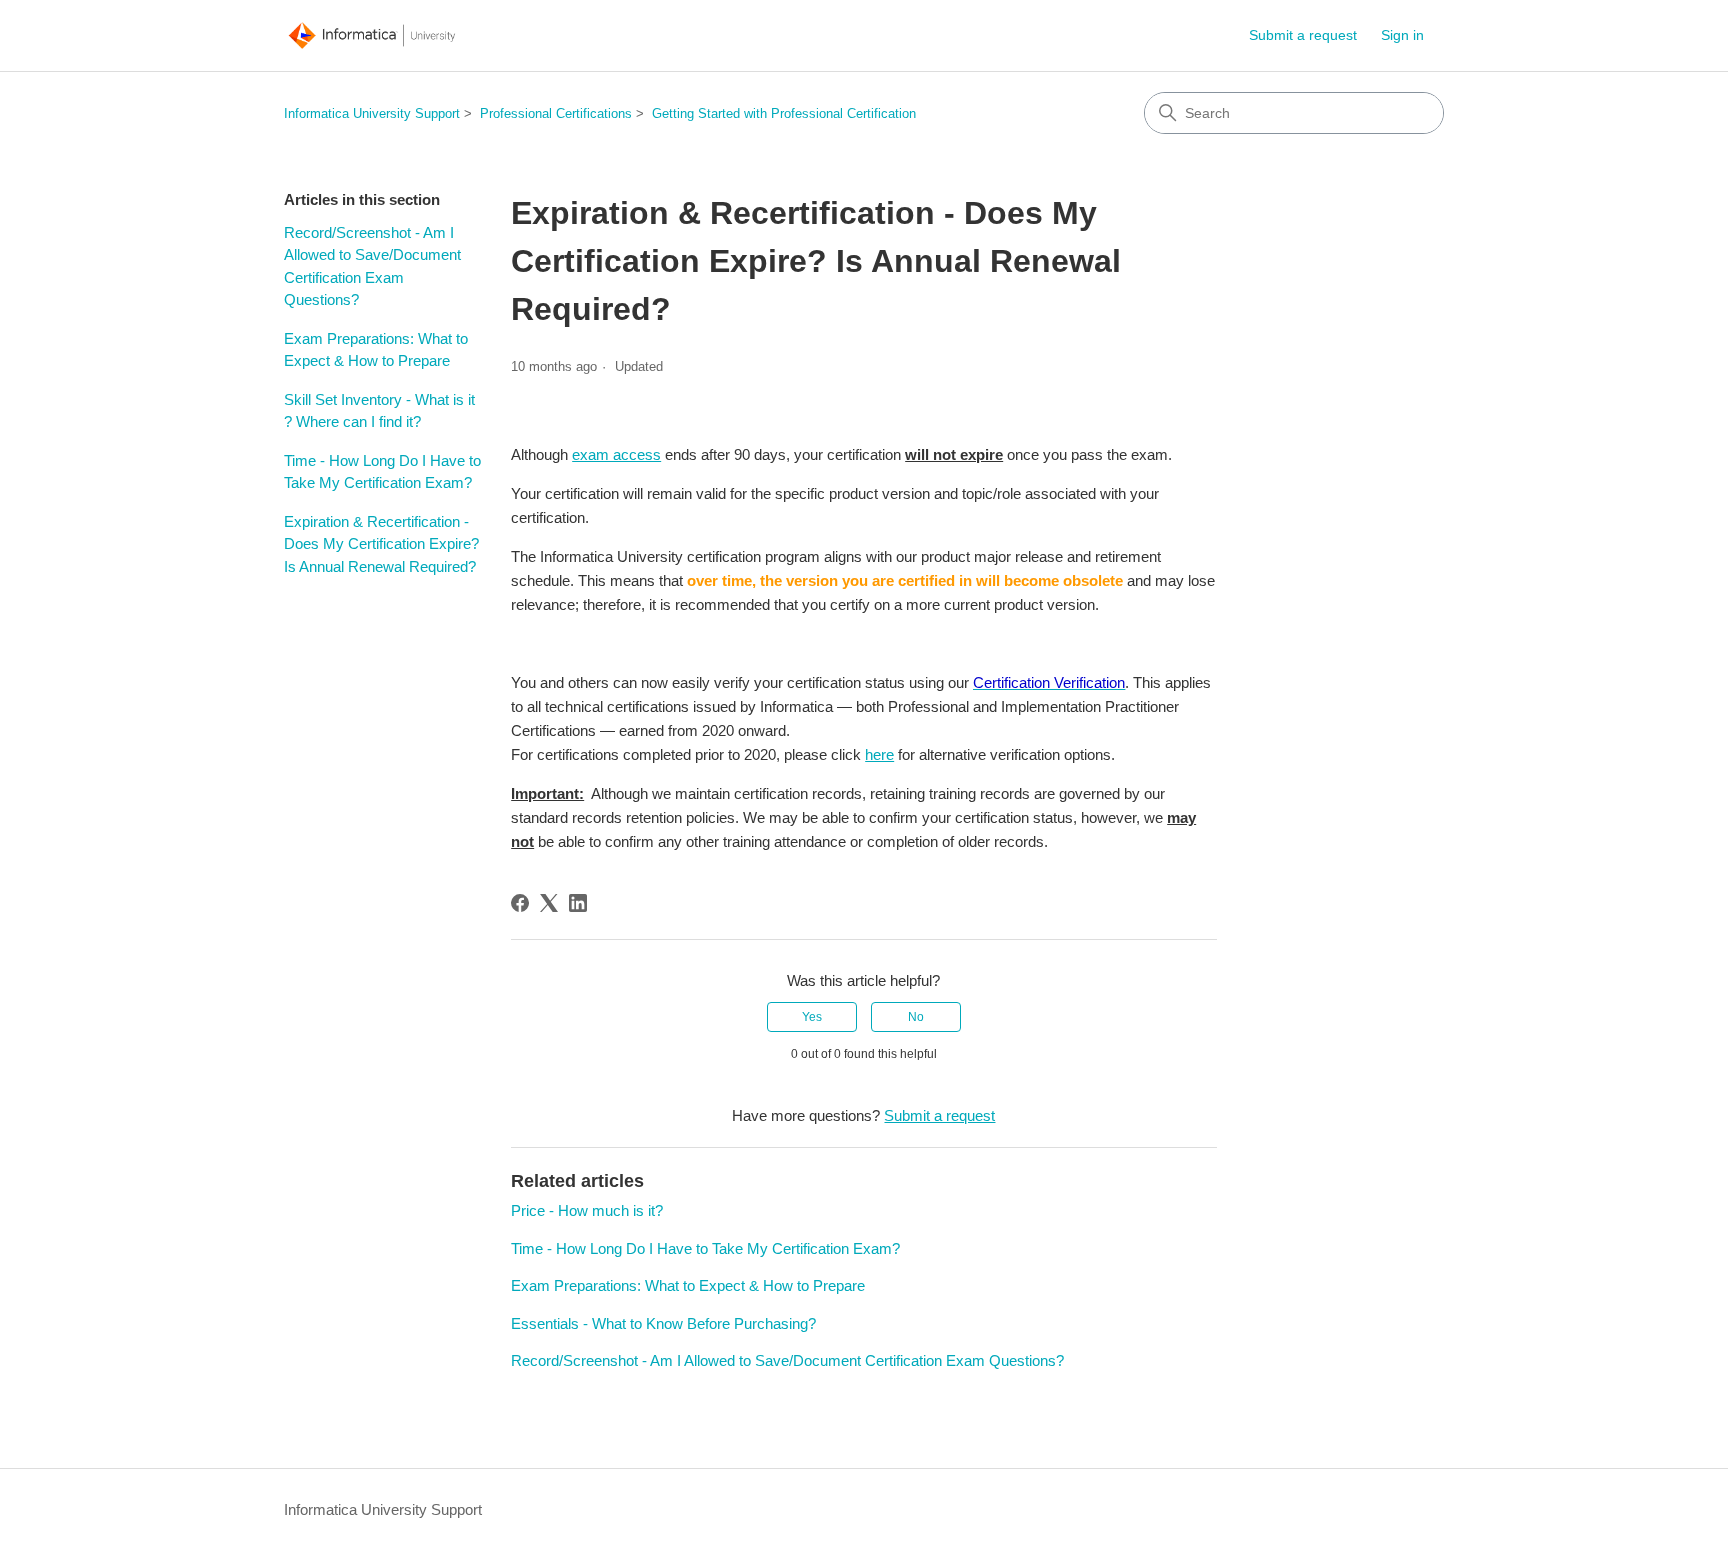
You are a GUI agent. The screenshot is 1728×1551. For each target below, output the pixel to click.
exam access (616, 454)
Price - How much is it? (587, 1210)
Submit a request (1303, 35)
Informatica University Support (372, 113)
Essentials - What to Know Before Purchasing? (663, 1323)
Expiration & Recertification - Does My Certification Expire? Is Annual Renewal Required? (381, 544)
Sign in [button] (1402, 35)
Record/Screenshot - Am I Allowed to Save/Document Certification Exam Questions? (372, 266)
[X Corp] (549, 903)
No (916, 1017)
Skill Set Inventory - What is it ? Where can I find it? (379, 411)
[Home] (372, 35)
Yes (812, 1017)
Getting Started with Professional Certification (784, 113)
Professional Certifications (556, 113)
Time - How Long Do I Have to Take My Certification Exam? (382, 472)
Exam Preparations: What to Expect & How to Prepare (376, 350)
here (879, 754)
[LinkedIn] (578, 903)
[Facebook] (520, 903)
